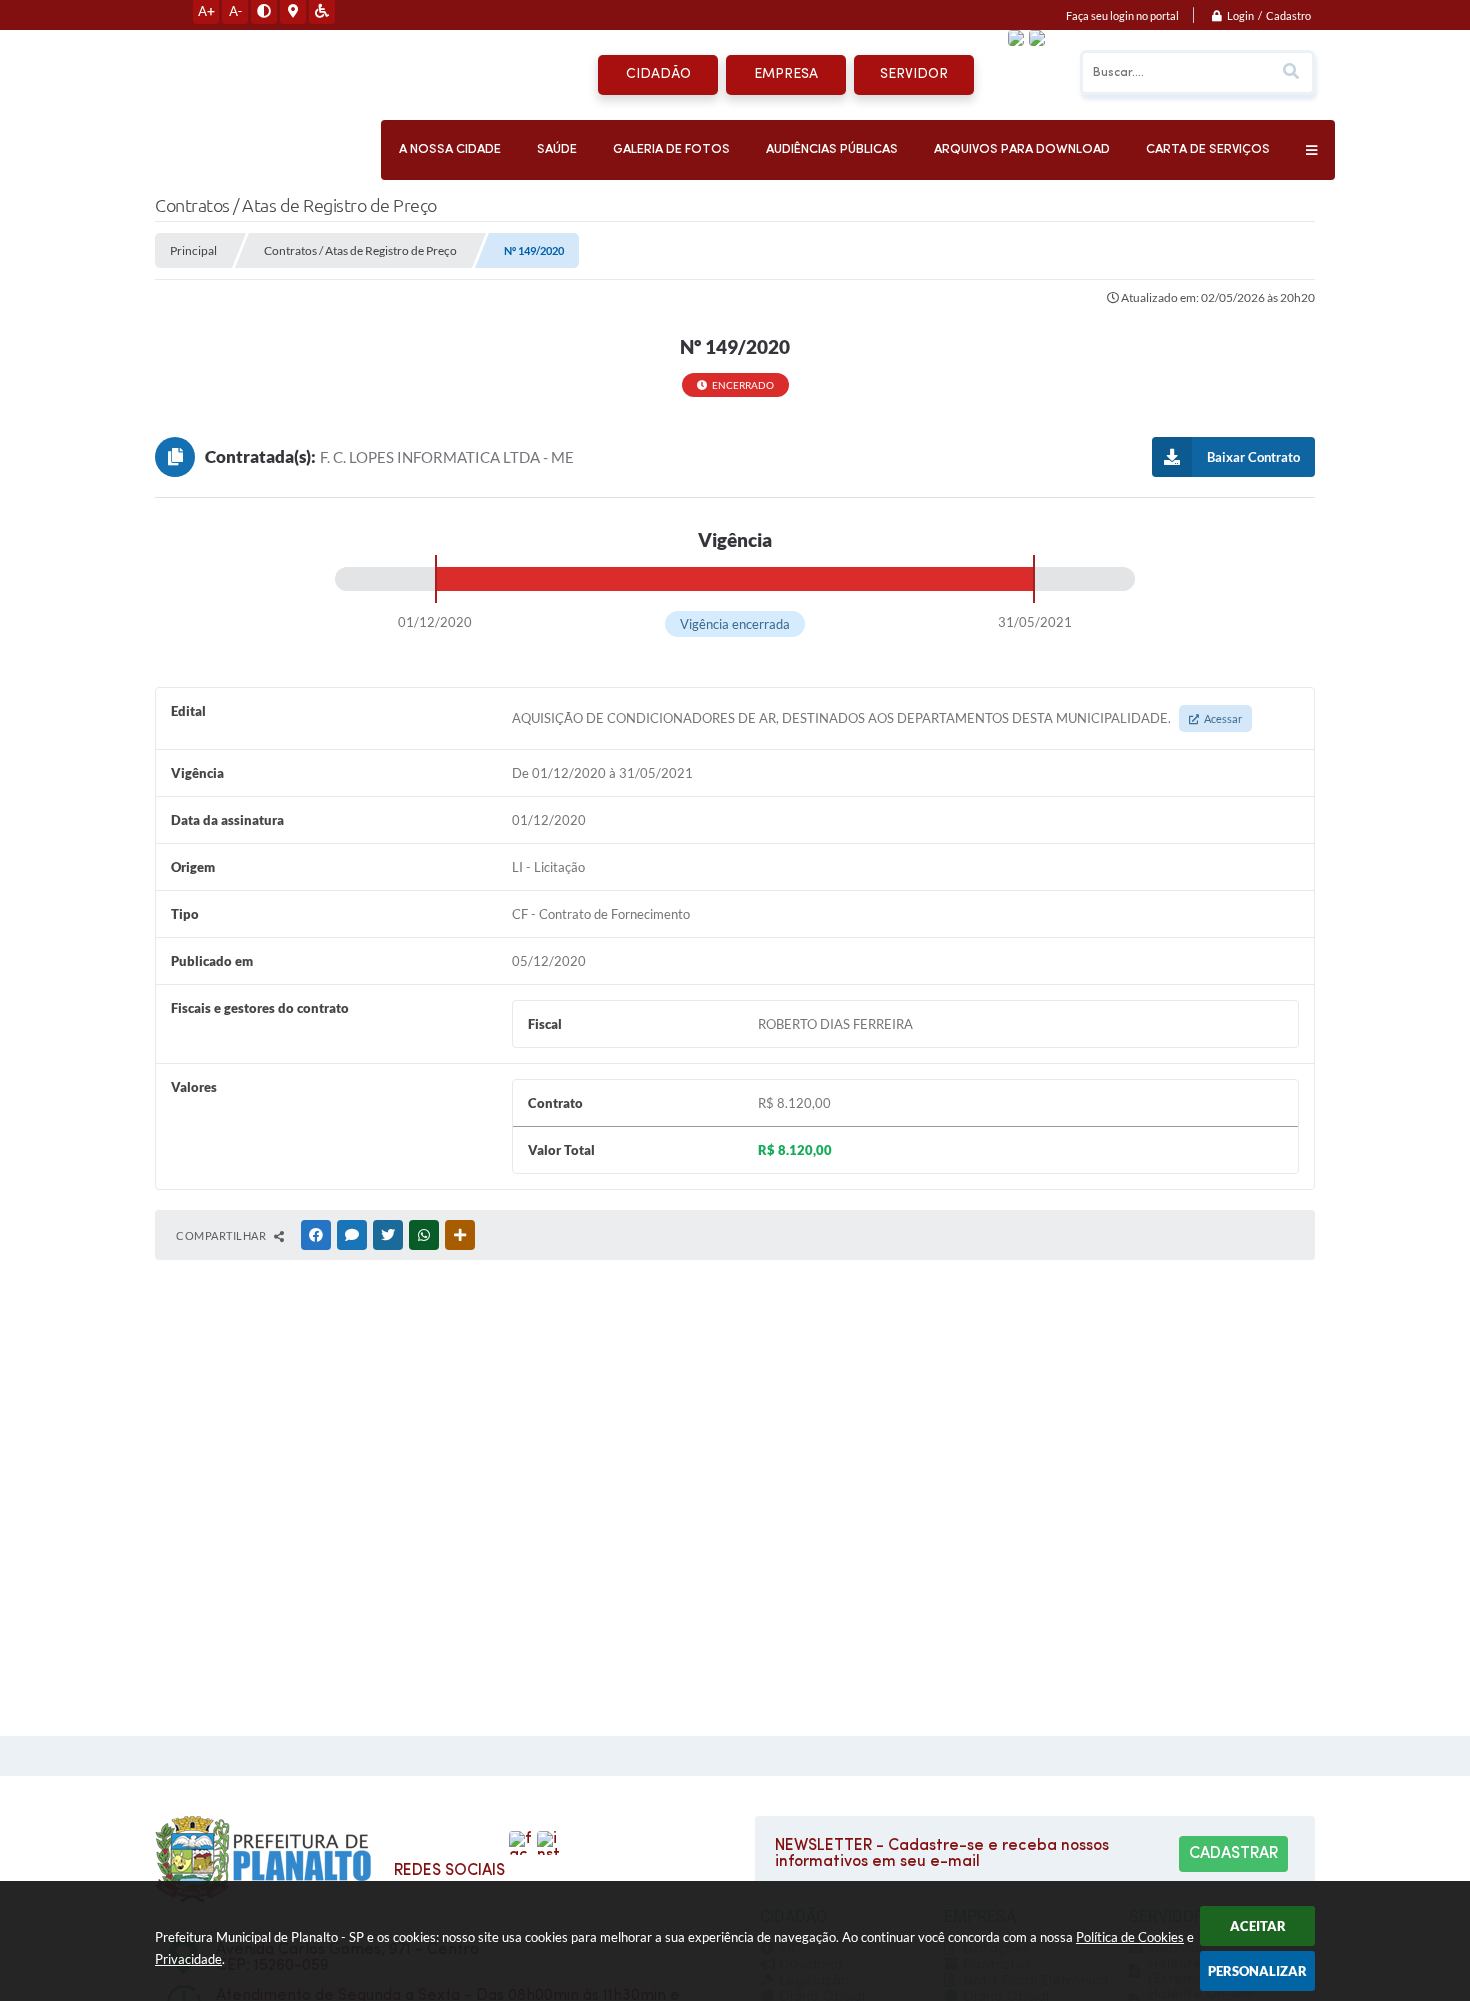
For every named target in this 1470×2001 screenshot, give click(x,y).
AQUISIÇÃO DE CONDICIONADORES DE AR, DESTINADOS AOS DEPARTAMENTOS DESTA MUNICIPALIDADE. (877, 718)
